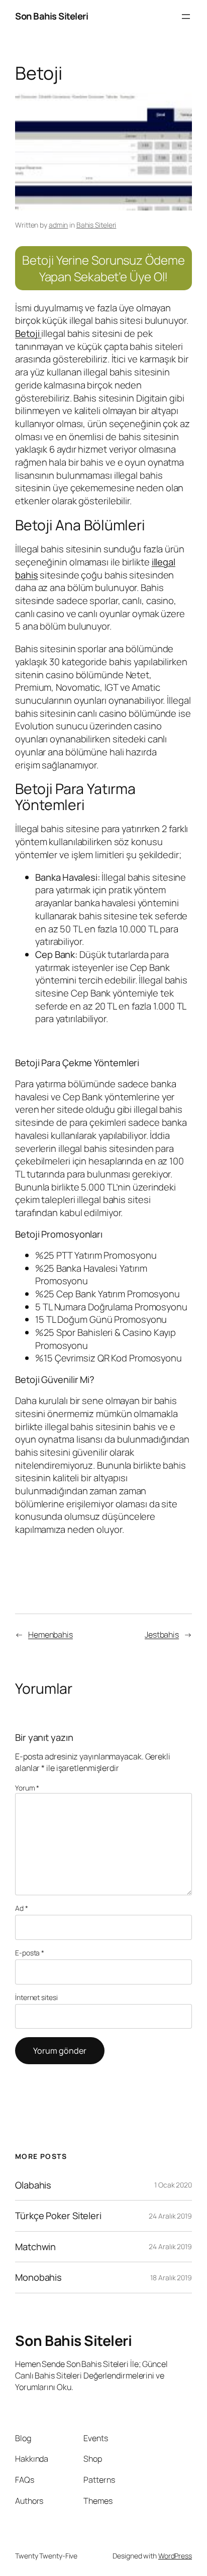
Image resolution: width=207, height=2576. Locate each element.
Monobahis (38, 2277)
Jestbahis (162, 1635)
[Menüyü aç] (186, 17)
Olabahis (33, 2185)
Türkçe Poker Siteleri (58, 2216)
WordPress (175, 2556)
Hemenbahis (50, 1635)
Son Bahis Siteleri (51, 16)
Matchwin (35, 2247)
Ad (22, 1908)
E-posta (30, 1953)
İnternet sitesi (36, 1997)
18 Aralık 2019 (171, 2277)
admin (59, 225)
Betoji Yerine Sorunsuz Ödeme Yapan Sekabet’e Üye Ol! (103, 268)
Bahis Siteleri (96, 225)
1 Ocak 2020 (173, 2185)
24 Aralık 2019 (170, 2216)
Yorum (27, 1788)
